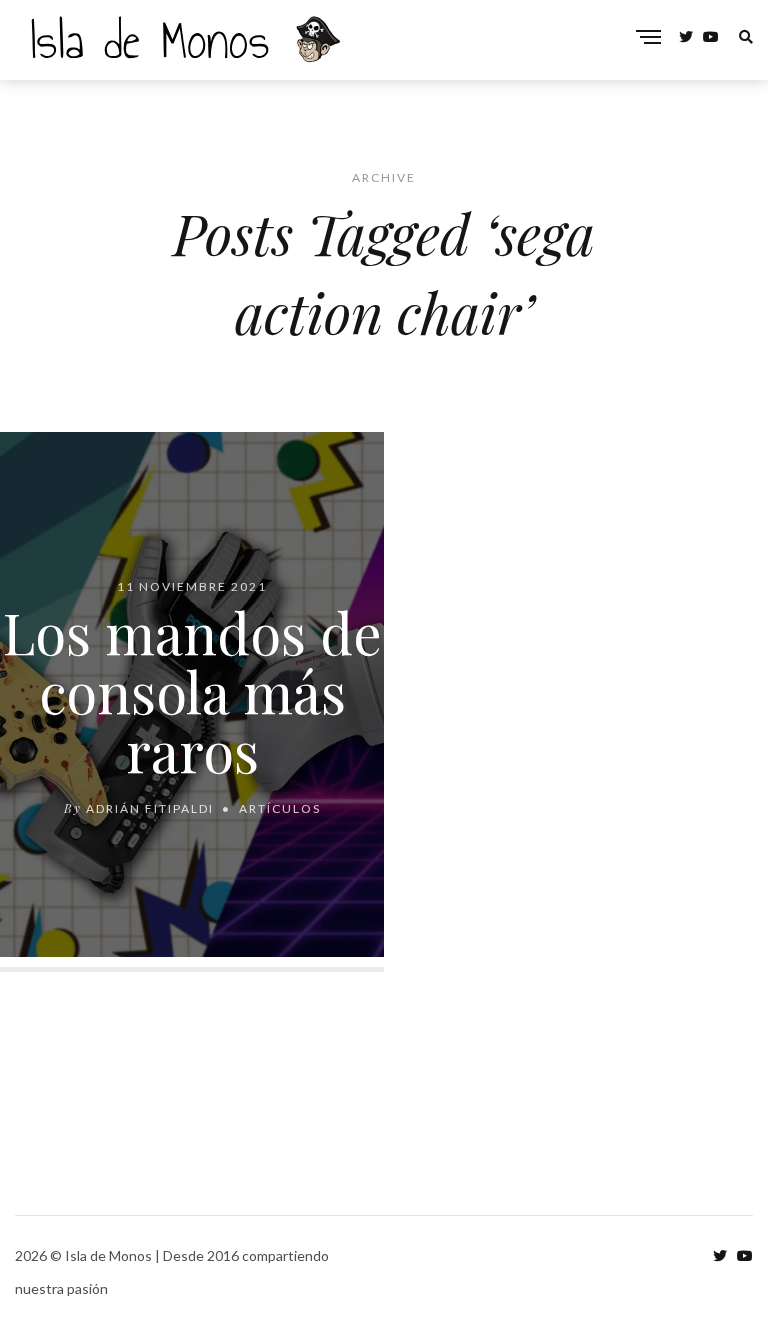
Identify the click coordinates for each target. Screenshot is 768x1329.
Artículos (280, 808)
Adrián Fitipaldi (150, 808)
